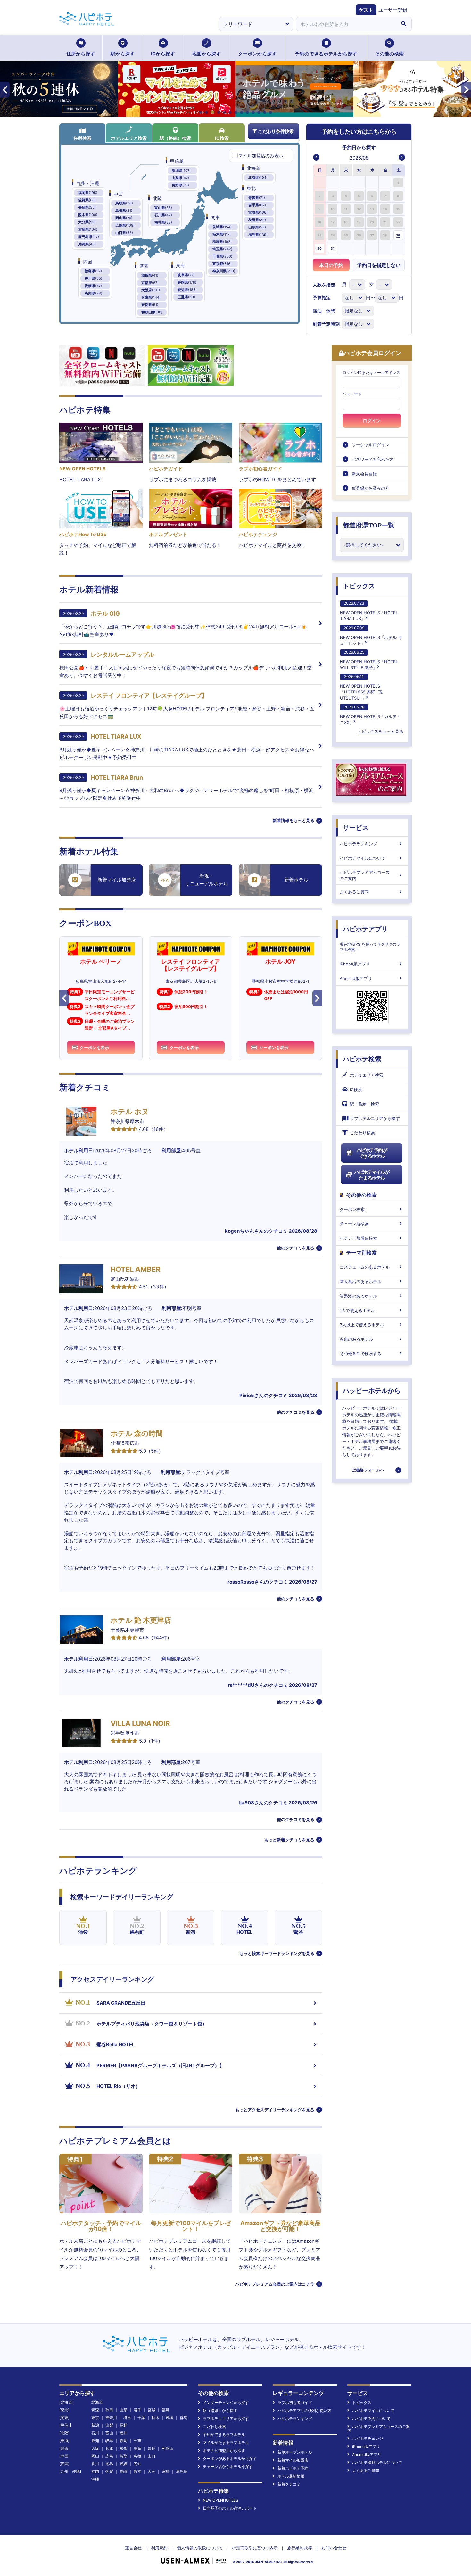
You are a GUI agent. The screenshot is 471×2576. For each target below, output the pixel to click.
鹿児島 (182, 2471)
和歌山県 (152, 312)
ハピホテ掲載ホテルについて (377, 2462)
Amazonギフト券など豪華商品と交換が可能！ (281, 2226)
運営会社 (133, 2548)
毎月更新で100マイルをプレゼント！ (191, 2226)
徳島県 (93, 271)
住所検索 (82, 138)
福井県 (163, 222)
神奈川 (111, 2418)
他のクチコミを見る (296, 1248)
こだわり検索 (362, 1133)
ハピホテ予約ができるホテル (372, 1153)
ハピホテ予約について (371, 2419)
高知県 (93, 293)
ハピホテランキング (358, 844)
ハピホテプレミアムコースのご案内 (365, 875)
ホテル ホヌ (130, 1112)
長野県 (180, 185)
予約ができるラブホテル (224, 2435)
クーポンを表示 (94, 1048)
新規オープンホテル (295, 2452)
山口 (152, 2456)
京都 (123, 2448)
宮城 (152, 2410)
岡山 (95, 2456)
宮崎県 (88, 229)
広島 (109, 2456)
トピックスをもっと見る (380, 731)
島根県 (124, 211)
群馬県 (222, 242)
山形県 (257, 227)
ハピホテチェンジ (368, 2438)
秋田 (109, 2410)
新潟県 (181, 170)
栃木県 (222, 234)
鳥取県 (124, 203)
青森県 (257, 198)
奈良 (152, 2448)
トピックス (359, 586)
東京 (95, 2418)
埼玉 (127, 2418)
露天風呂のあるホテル (360, 1281)
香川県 (93, 278)
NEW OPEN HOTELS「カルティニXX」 (370, 715)
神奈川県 (224, 271)
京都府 (150, 283)
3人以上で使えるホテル (362, 1325)
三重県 (186, 297)
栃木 (155, 2418)
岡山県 (124, 218)
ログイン (372, 421)
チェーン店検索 (354, 1224)
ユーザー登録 (393, 10)
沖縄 (95, 2479)
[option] (320, 182)
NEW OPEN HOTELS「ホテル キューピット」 (371, 636)
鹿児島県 (89, 237)
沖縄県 (87, 244)
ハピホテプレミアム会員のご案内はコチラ (275, 2284)
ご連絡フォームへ (368, 1470)
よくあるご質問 (354, 892)
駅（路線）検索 (175, 138)
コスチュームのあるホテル (365, 1267)
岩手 (137, 2410)
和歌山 (168, 2448)
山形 (123, 2410)
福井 (123, 2433)
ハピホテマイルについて (363, 858)
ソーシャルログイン (371, 445)
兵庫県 (151, 297)
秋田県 (257, 220)
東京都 (222, 264)
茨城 (169, 2418)
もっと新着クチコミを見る (289, 1840)
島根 (137, 2456)
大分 (152, 2471)
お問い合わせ (334, 2548)
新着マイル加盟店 (293, 2460)
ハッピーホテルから (372, 1391)
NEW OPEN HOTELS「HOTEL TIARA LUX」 (369, 611)
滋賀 (137, 2448)
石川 (95, 2433)
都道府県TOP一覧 (369, 525)
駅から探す (123, 54)
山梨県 (180, 178)
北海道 (258, 178)
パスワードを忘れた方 (373, 459)
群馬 (184, 2418)
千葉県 (222, 256)
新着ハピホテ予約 (293, 2468)
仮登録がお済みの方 (371, 488)
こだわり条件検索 (276, 131)
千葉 (141, 2418)
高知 (137, 2464)
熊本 (137, 2471)
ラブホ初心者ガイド (295, 2402)
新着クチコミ (289, 2484)
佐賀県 (87, 200)
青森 (95, 2410)
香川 (95, 2464)
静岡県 (187, 282)
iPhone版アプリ (355, 964)
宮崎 (166, 2471)
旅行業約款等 (300, 2548)
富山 (109, 2433)
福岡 (95, 2471)
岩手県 (257, 205)
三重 (137, 2441)
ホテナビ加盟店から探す (224, 2451)
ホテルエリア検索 (129, 138)
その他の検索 (389, 54)
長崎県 (87, 207)
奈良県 (150, 305)
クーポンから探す (257, 54)
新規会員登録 (364, 474)
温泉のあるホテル (356, 1339)
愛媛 (123, 2464)
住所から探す (81, 54)
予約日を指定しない (379, 265)
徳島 (109, 2464)
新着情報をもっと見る (293, 820)
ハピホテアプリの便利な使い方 (304, 2410)
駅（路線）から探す (220, 2410)
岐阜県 (186, 275)
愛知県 (187, 290)
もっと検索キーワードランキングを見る (277, 1953)
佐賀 (109, 2471)
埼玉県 (222, 249)
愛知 (95, 2441)
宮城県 (258, 212)
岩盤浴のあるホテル (358, 1296)
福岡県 (88, 193)
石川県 (163, 215)
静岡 (123, 2441)
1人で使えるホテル (357, 1310)
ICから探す (163, 54)
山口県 (124, 233)
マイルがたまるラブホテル (226, 2443)
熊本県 (88, 215)
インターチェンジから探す (226, 2402)
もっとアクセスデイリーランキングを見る (275, 2110)
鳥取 (123, 2456)
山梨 (109, 2425)
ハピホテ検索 (362, 1059)
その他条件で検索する (360, 1354)
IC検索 (222, 138)
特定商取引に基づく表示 (255, 2548)
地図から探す (206, 54)
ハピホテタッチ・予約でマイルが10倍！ (101, 2226)
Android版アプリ (356, 978)
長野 (123, 2425)
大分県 (87, 222)
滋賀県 (150, 275)
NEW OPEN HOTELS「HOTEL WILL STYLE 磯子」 (369, 660)
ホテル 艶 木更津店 (141, 1620)
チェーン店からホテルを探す (228, 2467)
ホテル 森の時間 (137, 1433)
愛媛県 (93, 286)
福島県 (258, 235)
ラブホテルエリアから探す (375, 1118)
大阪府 (151, 290)
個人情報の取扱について (200, 2548)
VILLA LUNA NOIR (140, 1723)
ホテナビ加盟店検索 (358, 1238)
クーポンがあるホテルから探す (230, 2459)
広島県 (125, 225)
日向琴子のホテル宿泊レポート (230, 2508)
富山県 (163, 208)
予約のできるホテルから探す (326, 54)
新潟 (95, 2425)
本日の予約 (331, 265)
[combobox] (346, 24)
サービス (356, 828)
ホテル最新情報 (291, 2476)
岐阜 (109, 2441)
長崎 (123, 2471)
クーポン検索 (352, 1209)
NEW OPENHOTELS (221, 2500)
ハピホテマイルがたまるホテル (372, 1175)
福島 (166, 2410)
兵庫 (109, 2448)
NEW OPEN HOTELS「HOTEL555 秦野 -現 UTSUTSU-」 (361, 687)
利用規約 (159, 2548)
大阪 (95, 2448)
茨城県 (222, 227)
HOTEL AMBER (135, 1269)
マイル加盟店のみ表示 (261, 156)
